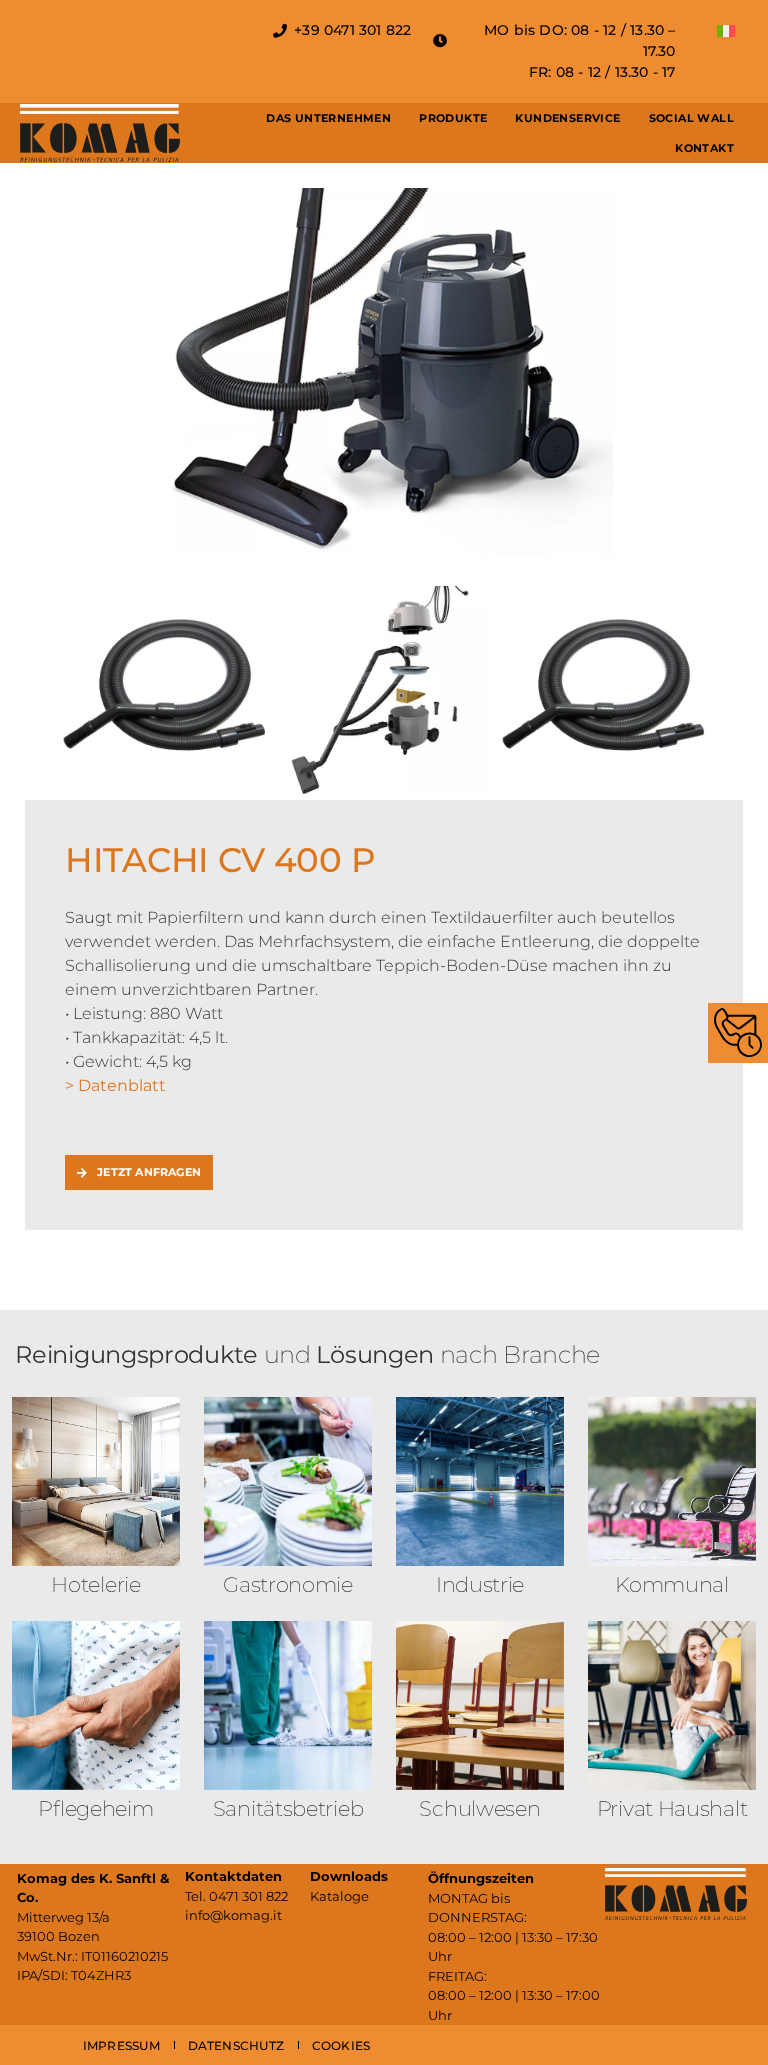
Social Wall (691, 118)
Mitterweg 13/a (63, 1917)
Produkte (453, 118)
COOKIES (341, 2045)
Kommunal (672, 1584)
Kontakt (704, 148)
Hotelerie (95, 1584)
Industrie (480, 1584)
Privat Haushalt (672, 1808)
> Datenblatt (115, 1085)
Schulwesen (479, 1808)
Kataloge (339, 1896)
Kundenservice (567, 118)
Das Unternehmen (328, 118)
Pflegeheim (95, 1808)
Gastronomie (288, 1584)
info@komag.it (233, 1915)
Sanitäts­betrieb (288, 1808)
